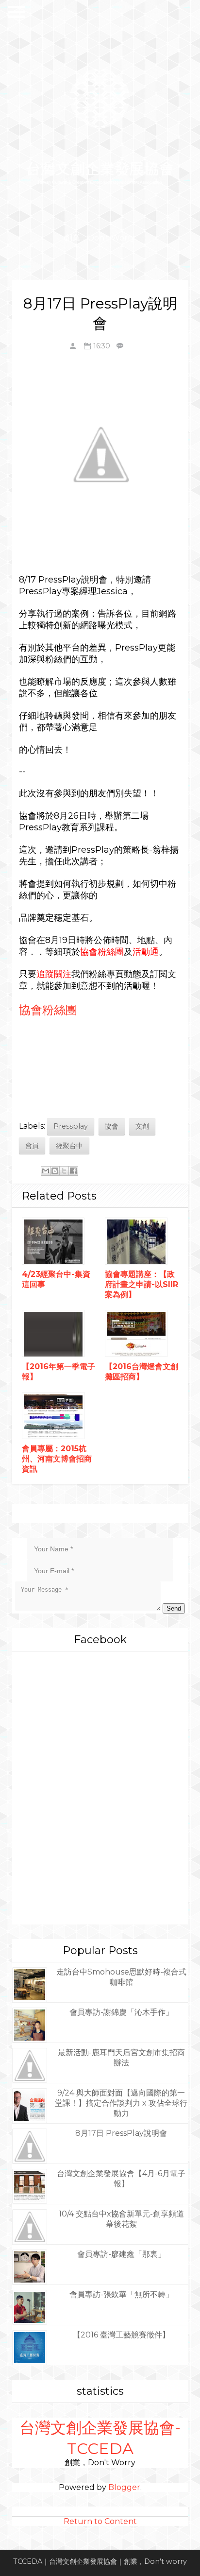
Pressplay (71, 1126)
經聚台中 (69, 1146)
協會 (112, 1126)
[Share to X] (64, 1171)
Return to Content (100, 2521)
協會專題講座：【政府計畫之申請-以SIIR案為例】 (142, 1284)
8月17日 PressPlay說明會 (121, 2133)
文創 (142, 1126)
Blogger (124, 2487)
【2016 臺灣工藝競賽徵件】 (121, 2335)
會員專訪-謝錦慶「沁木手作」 (121, 2012)
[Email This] (46, 1171)
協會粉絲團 (48, 1010)
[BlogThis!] (55, 1171)
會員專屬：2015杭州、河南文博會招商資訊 (57, 1459)
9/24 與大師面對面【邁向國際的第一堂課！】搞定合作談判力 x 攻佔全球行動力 (121, 2103)
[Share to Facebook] (73, 1171)
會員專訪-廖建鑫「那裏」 (121, 2254)
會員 (32, 1146)
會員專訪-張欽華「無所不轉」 (121, 2294)
